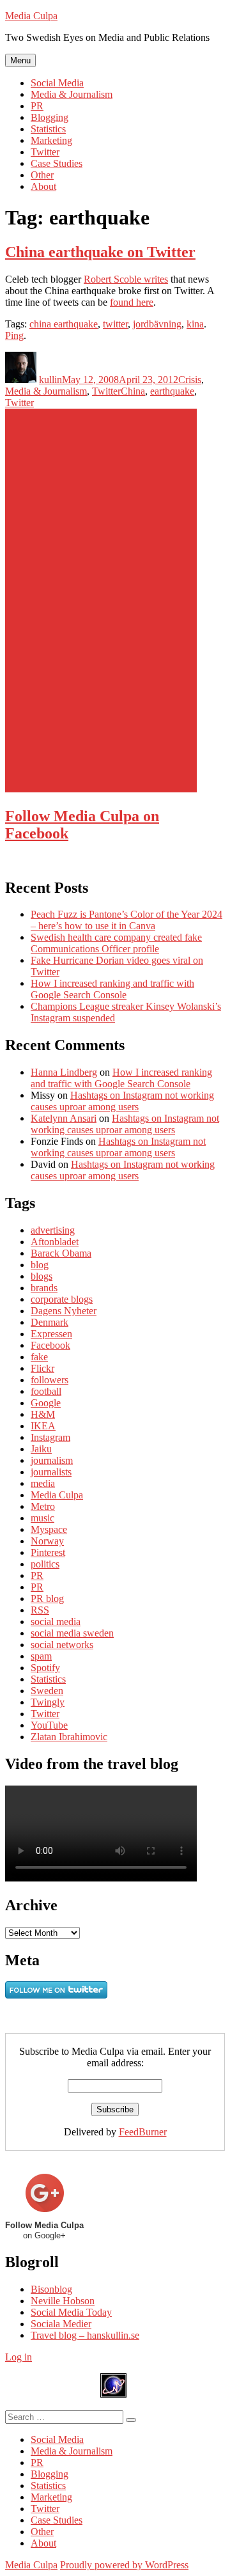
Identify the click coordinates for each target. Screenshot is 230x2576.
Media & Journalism (72, 94)
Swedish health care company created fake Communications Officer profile (116, 943)
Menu (20, 60)
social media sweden (72, 1633)
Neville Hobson (63, 2301)
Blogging (50, 117)
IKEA (43, 1426)
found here (132, 302)
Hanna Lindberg (64, 1072)
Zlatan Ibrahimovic (69, 1737)
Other (42, 175)
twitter (115, 324)
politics (45, 1564)
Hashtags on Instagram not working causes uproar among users (122, 1101)
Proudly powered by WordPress (124, 2565)
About (43, 186)
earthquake (172, 391)
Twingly (48, 1702)
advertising (53, 1230)
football (46, 1391)
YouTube (49, 1725)
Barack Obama (61, 1253)
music (42, 1518)
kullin (50, 380)
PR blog (47, 1598)
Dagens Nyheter (64, 1311)
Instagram (50, 1437)
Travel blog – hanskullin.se (85, 2335)
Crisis (190, 380)
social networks (62, 1645)
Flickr (42, 1368)
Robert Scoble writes (126, 279)
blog (40, 1265)
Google (46, 1403)
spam (41, 1656)
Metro (43, 1506)
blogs (42, 1276)
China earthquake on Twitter (100, 252)
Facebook (50, 1345)
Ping (14, 335)
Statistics (48, 129)
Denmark (50, 1322)
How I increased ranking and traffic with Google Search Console (112, 989)
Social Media (57, 83)
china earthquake (64, 324)
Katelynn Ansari (64, 1118)
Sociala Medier (61, 2324)
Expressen (51, 1334)
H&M (43, 1414)
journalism (52, 1460)
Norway (47, 1541)
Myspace (49, 1529)
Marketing (51, 140)
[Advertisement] (101, 601)
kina (195, 324)
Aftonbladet (55, 1242)
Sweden (47, 1691)
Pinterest (48, 1552)
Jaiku (41, 1449)
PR (37, 106)
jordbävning (157, 324)
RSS (40, 1610)
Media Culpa (31, 16)
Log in (19, 2357)
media (43, 1483)
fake (39, 1357)
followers (50, 1380)
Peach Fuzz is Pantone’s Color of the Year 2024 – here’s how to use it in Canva (126, 920)
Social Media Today (71, 2312)
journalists (51, 1472)
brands (44, 1288)
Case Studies (57, 163)
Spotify (45, 1668)
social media (56, 1622)
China (133, 391)
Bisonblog (51, 2289)
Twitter (45, 152)
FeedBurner (143, 2132)
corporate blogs (62, 1299)
